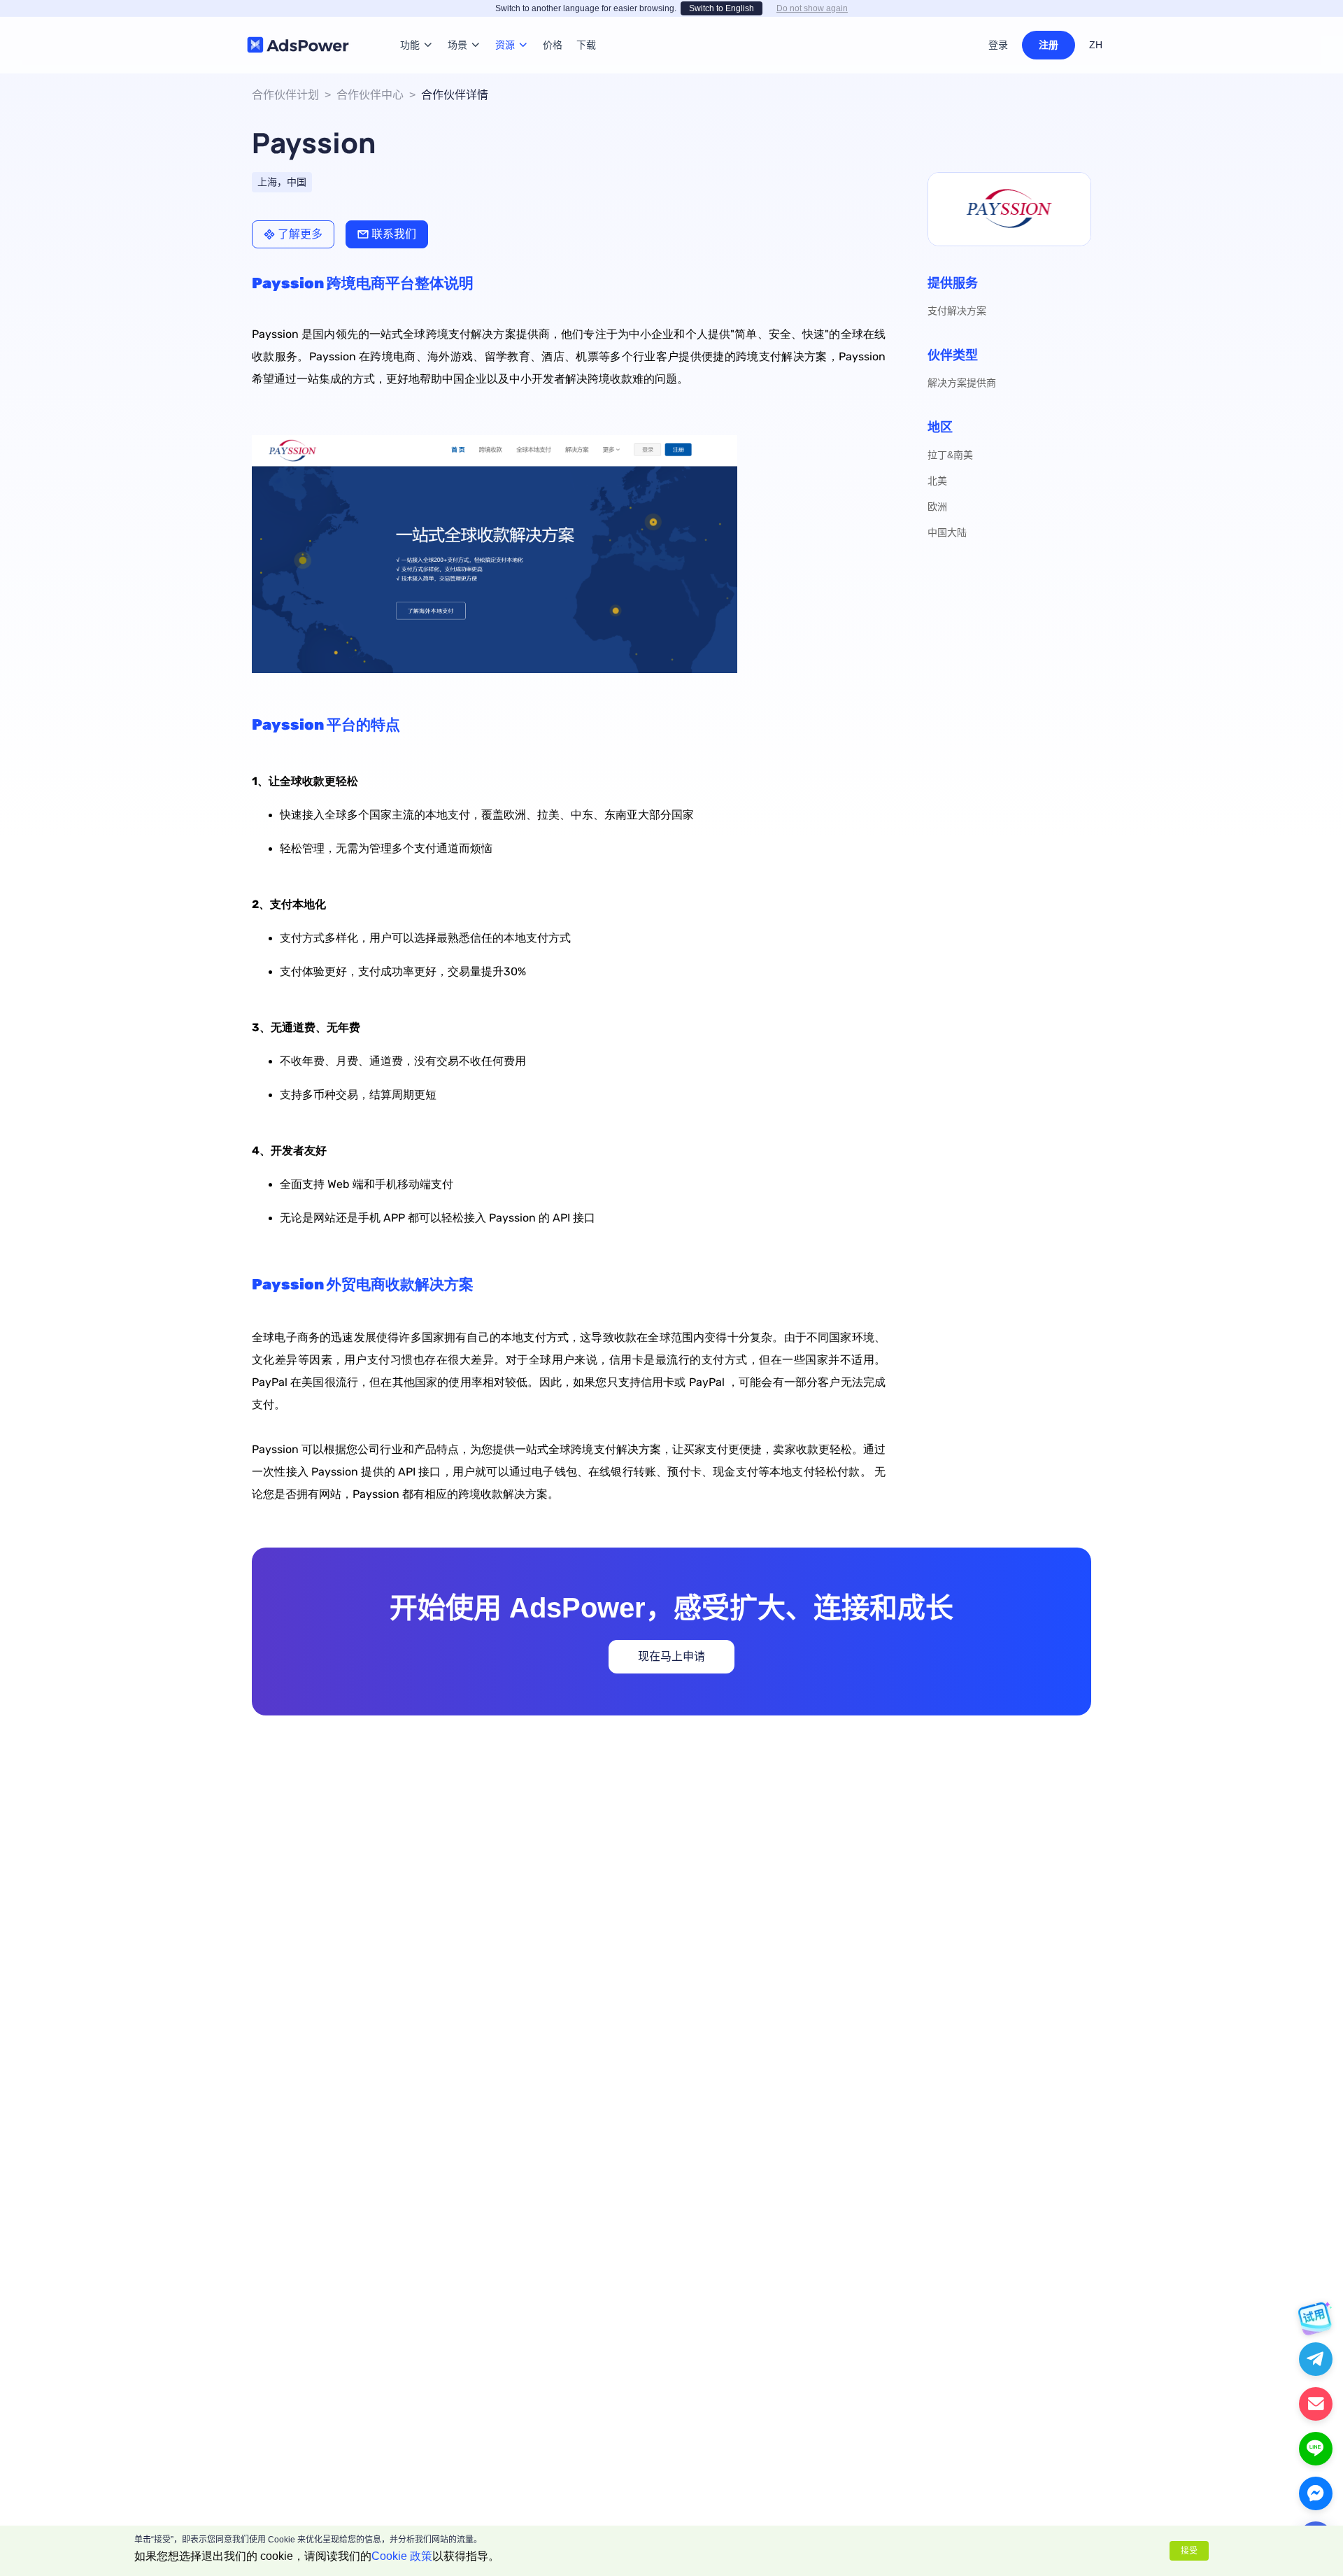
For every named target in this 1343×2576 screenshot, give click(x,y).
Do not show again (812, 8)
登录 (998, 45)
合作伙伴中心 (370, 95)
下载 (586, 24)
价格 (553, 24)
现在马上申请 (671, 1656)
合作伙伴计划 (285, 95)
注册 (1049, 45)
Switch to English (722, 8)
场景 (457, 24)
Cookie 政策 (402, 2556)
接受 (1189, 2551)
